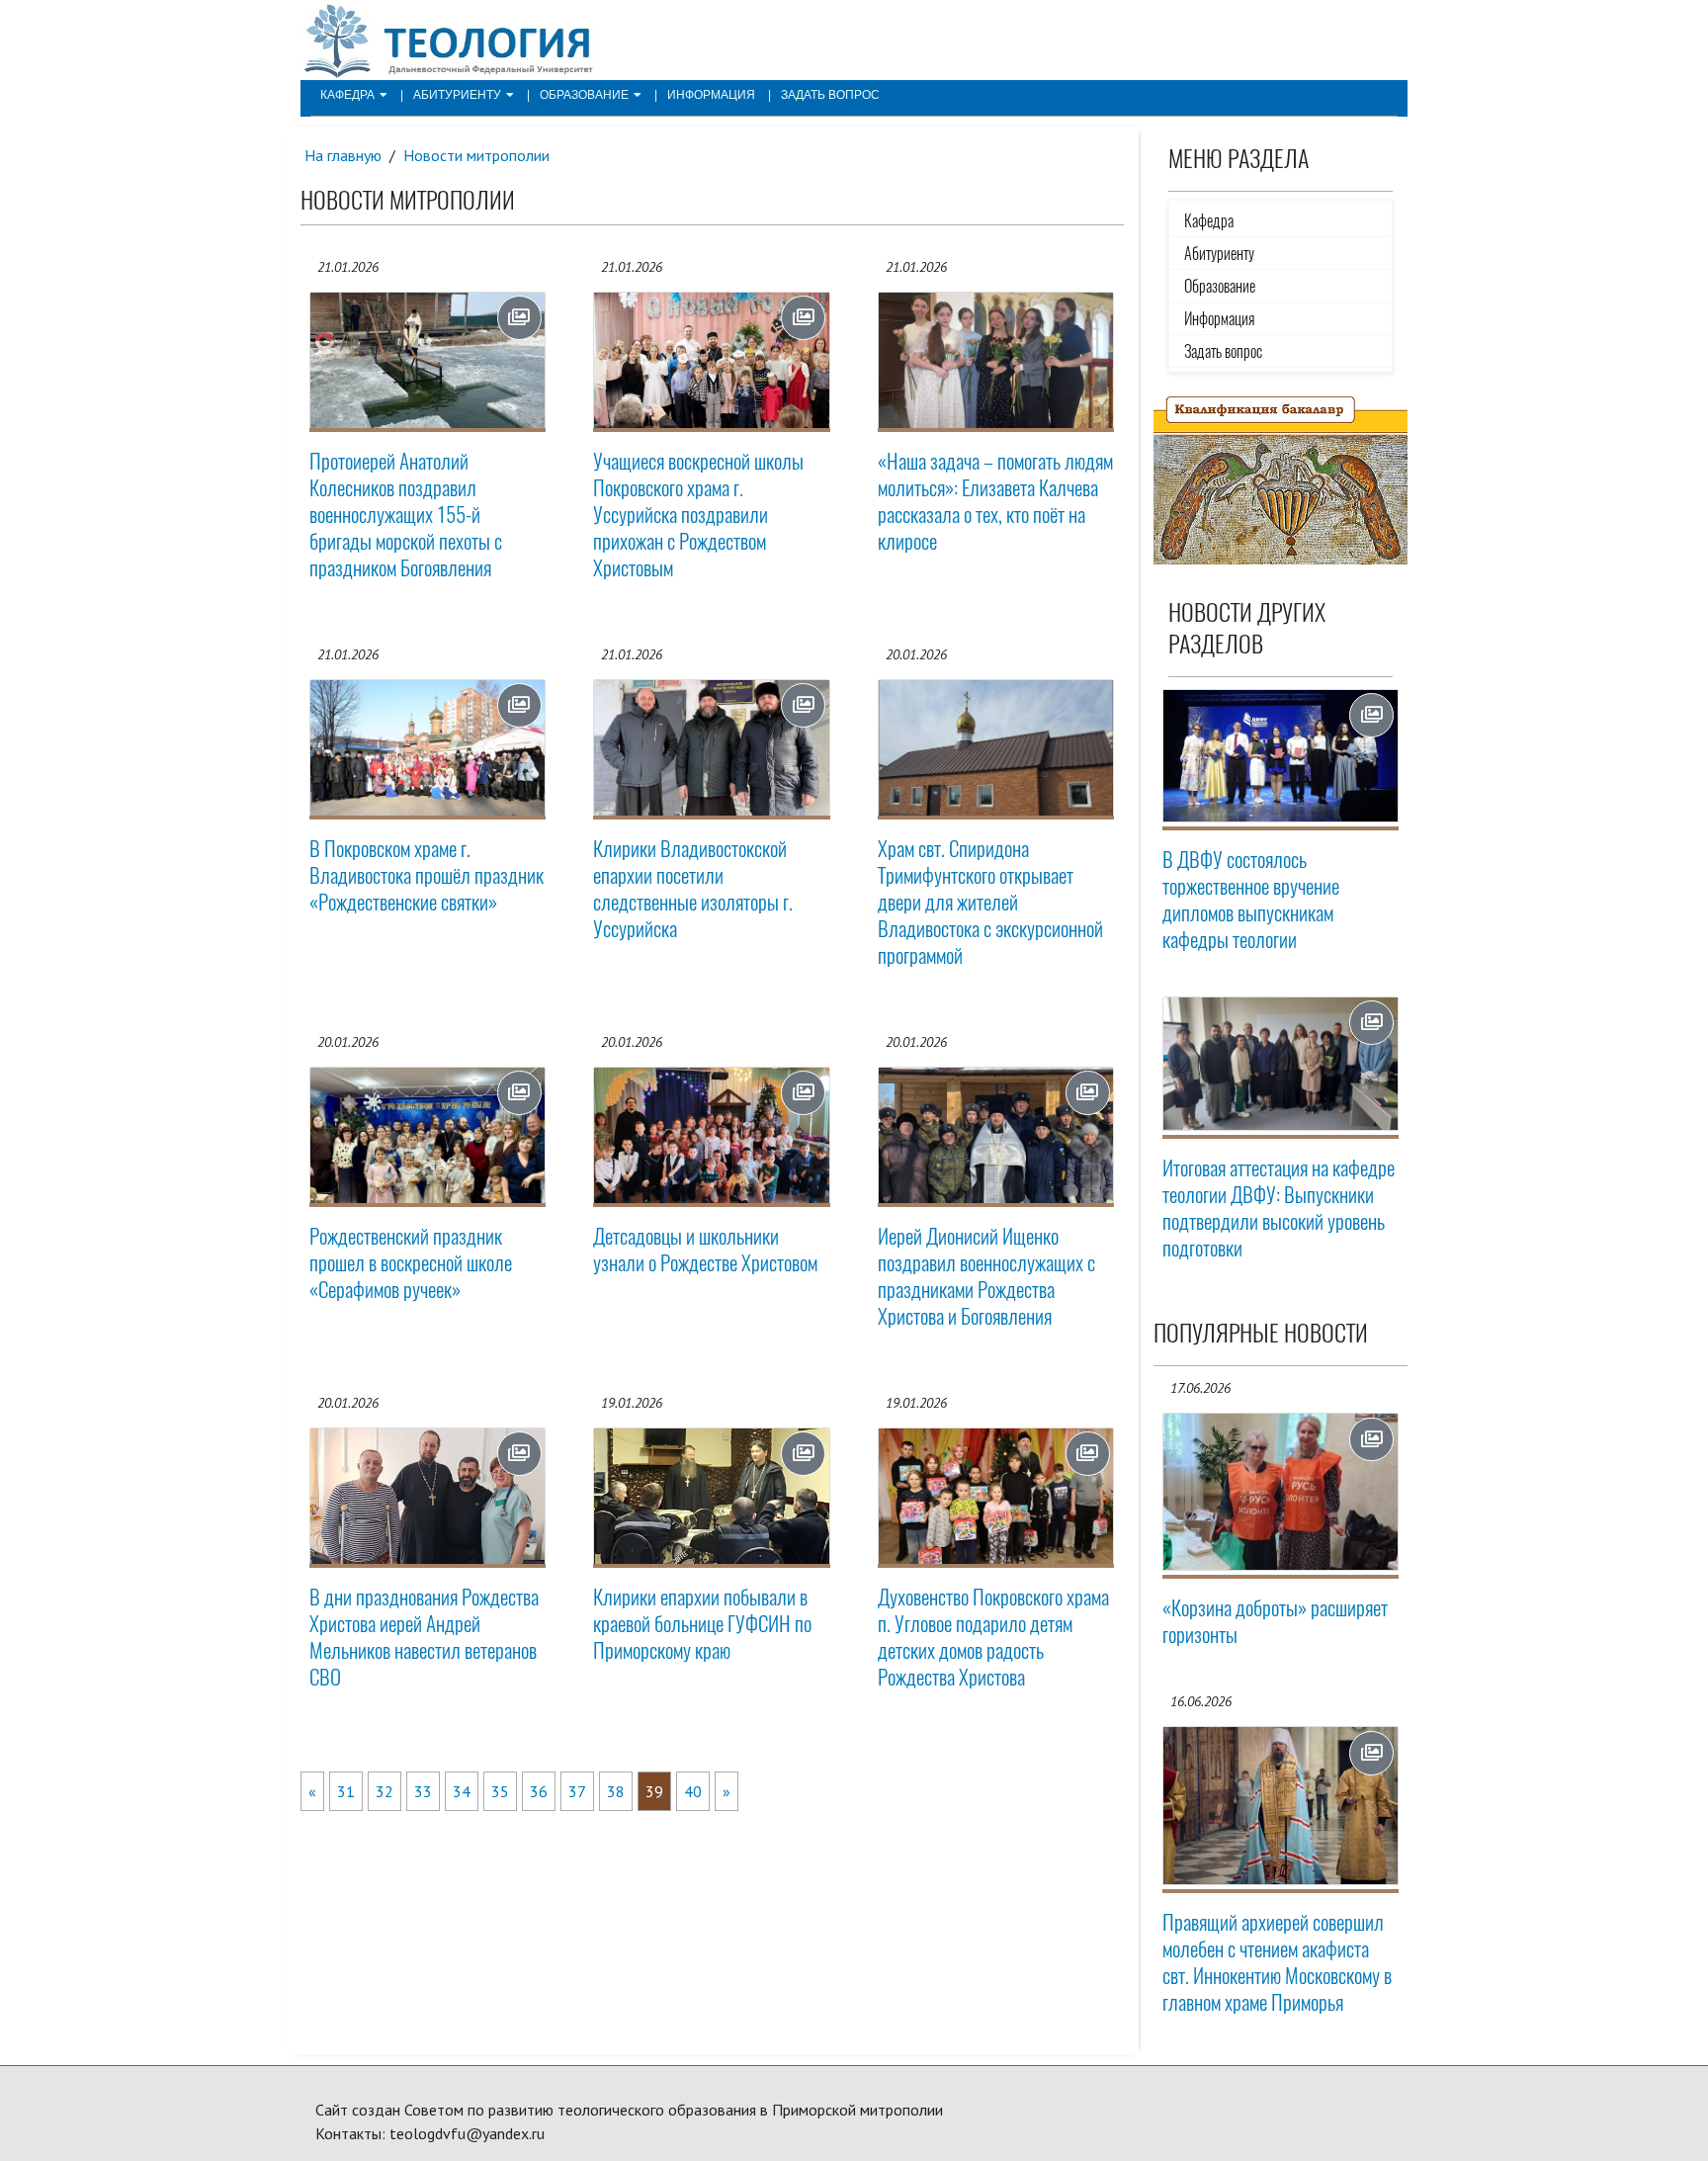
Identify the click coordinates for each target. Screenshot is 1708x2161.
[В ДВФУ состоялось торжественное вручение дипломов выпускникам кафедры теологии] (1281, 756)
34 (462, 1791)
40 (693, 1791)
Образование (584, 95)
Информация (711, 95)
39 (654, 1791)
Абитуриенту (457, 95)
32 (384, 1791)
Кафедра (347, 95)
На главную (343, 155)
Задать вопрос (830, 95)
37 (577, 1791)
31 (346, 1791)
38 (616, 1791)
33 (423, 1791)
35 (500, 1791)
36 (539, 1791)
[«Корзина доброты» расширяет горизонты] (1281, 1492)
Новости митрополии (476, 155)
